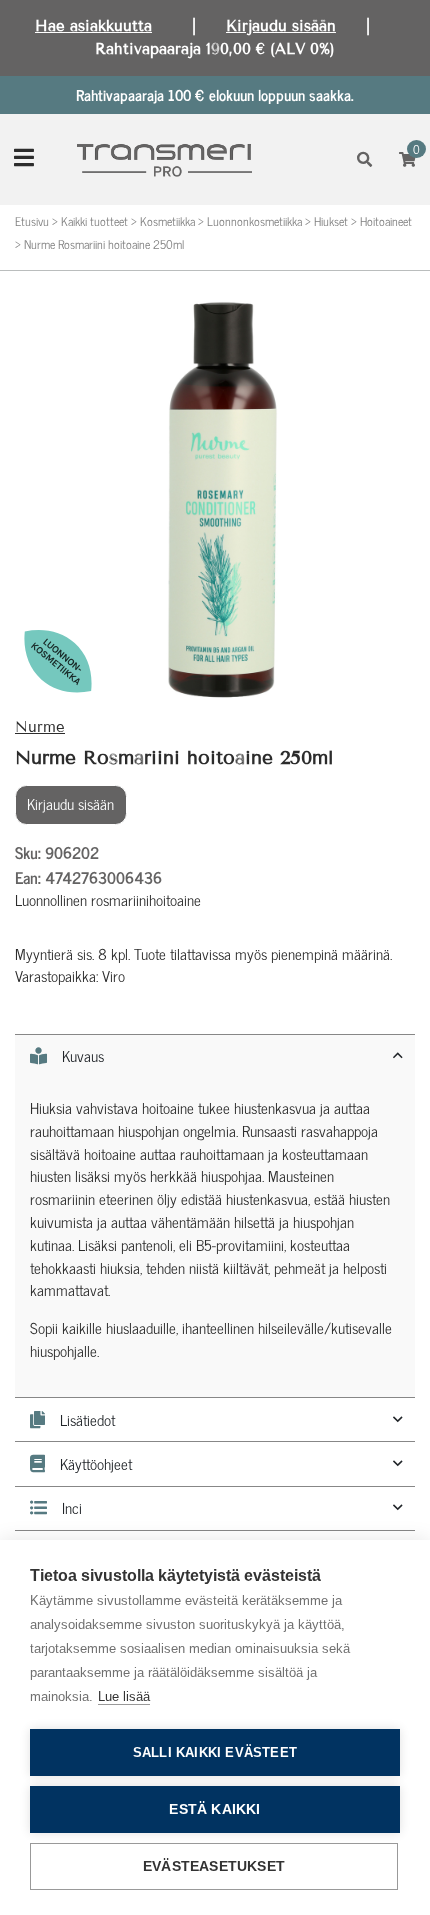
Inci (72, 1508)
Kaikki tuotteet (94, 221)
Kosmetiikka (167, 221)
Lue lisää (124, 1696)
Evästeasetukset (214, 1866)
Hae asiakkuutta (93, 26)
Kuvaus (83, 1056)
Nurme (40, 727)
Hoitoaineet (386, 221)
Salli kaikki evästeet (215, 1752)
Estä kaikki (214, 1809)
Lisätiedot (87, 1420)
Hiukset (331, 221)
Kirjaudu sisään (281, 26)
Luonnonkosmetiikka (254, 221)
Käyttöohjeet (96, 1464)
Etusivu (32, 221)
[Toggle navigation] (24, 159)
